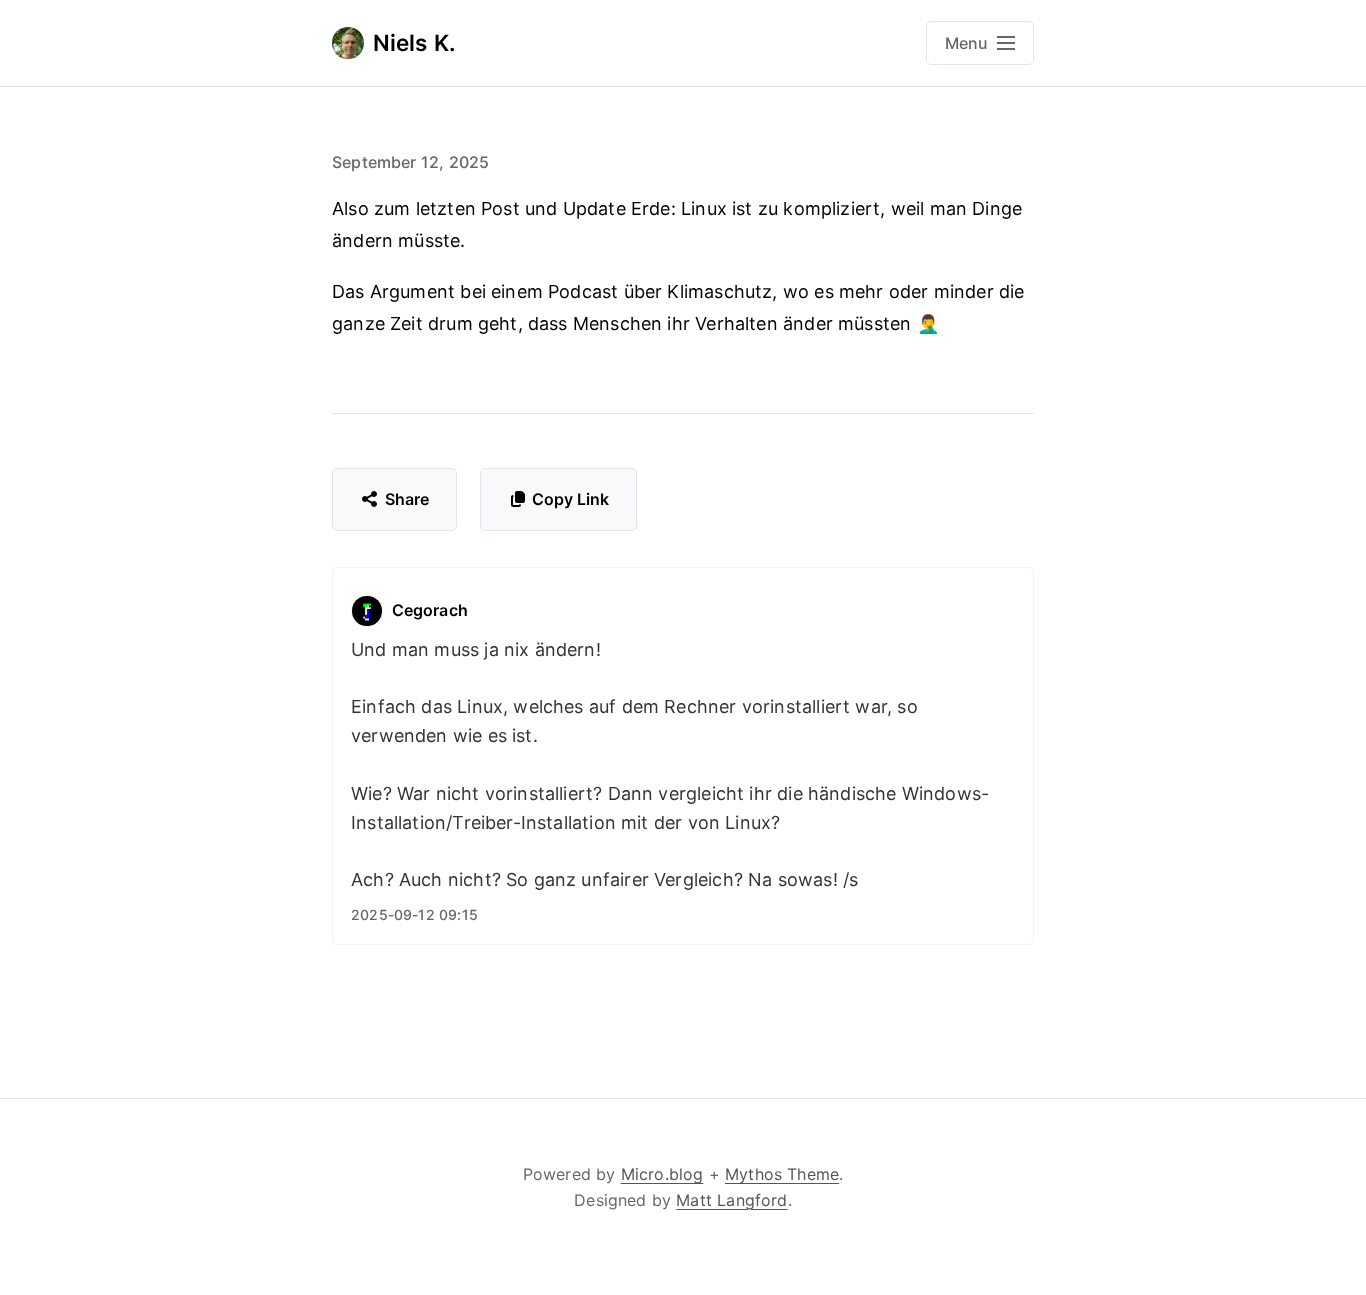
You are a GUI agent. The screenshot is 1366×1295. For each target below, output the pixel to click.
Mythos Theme (782, 1174)
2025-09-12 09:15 (414, 914)
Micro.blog (662, 1174)
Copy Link (570, 499)
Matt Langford (731, 1200)
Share (407, 499)
